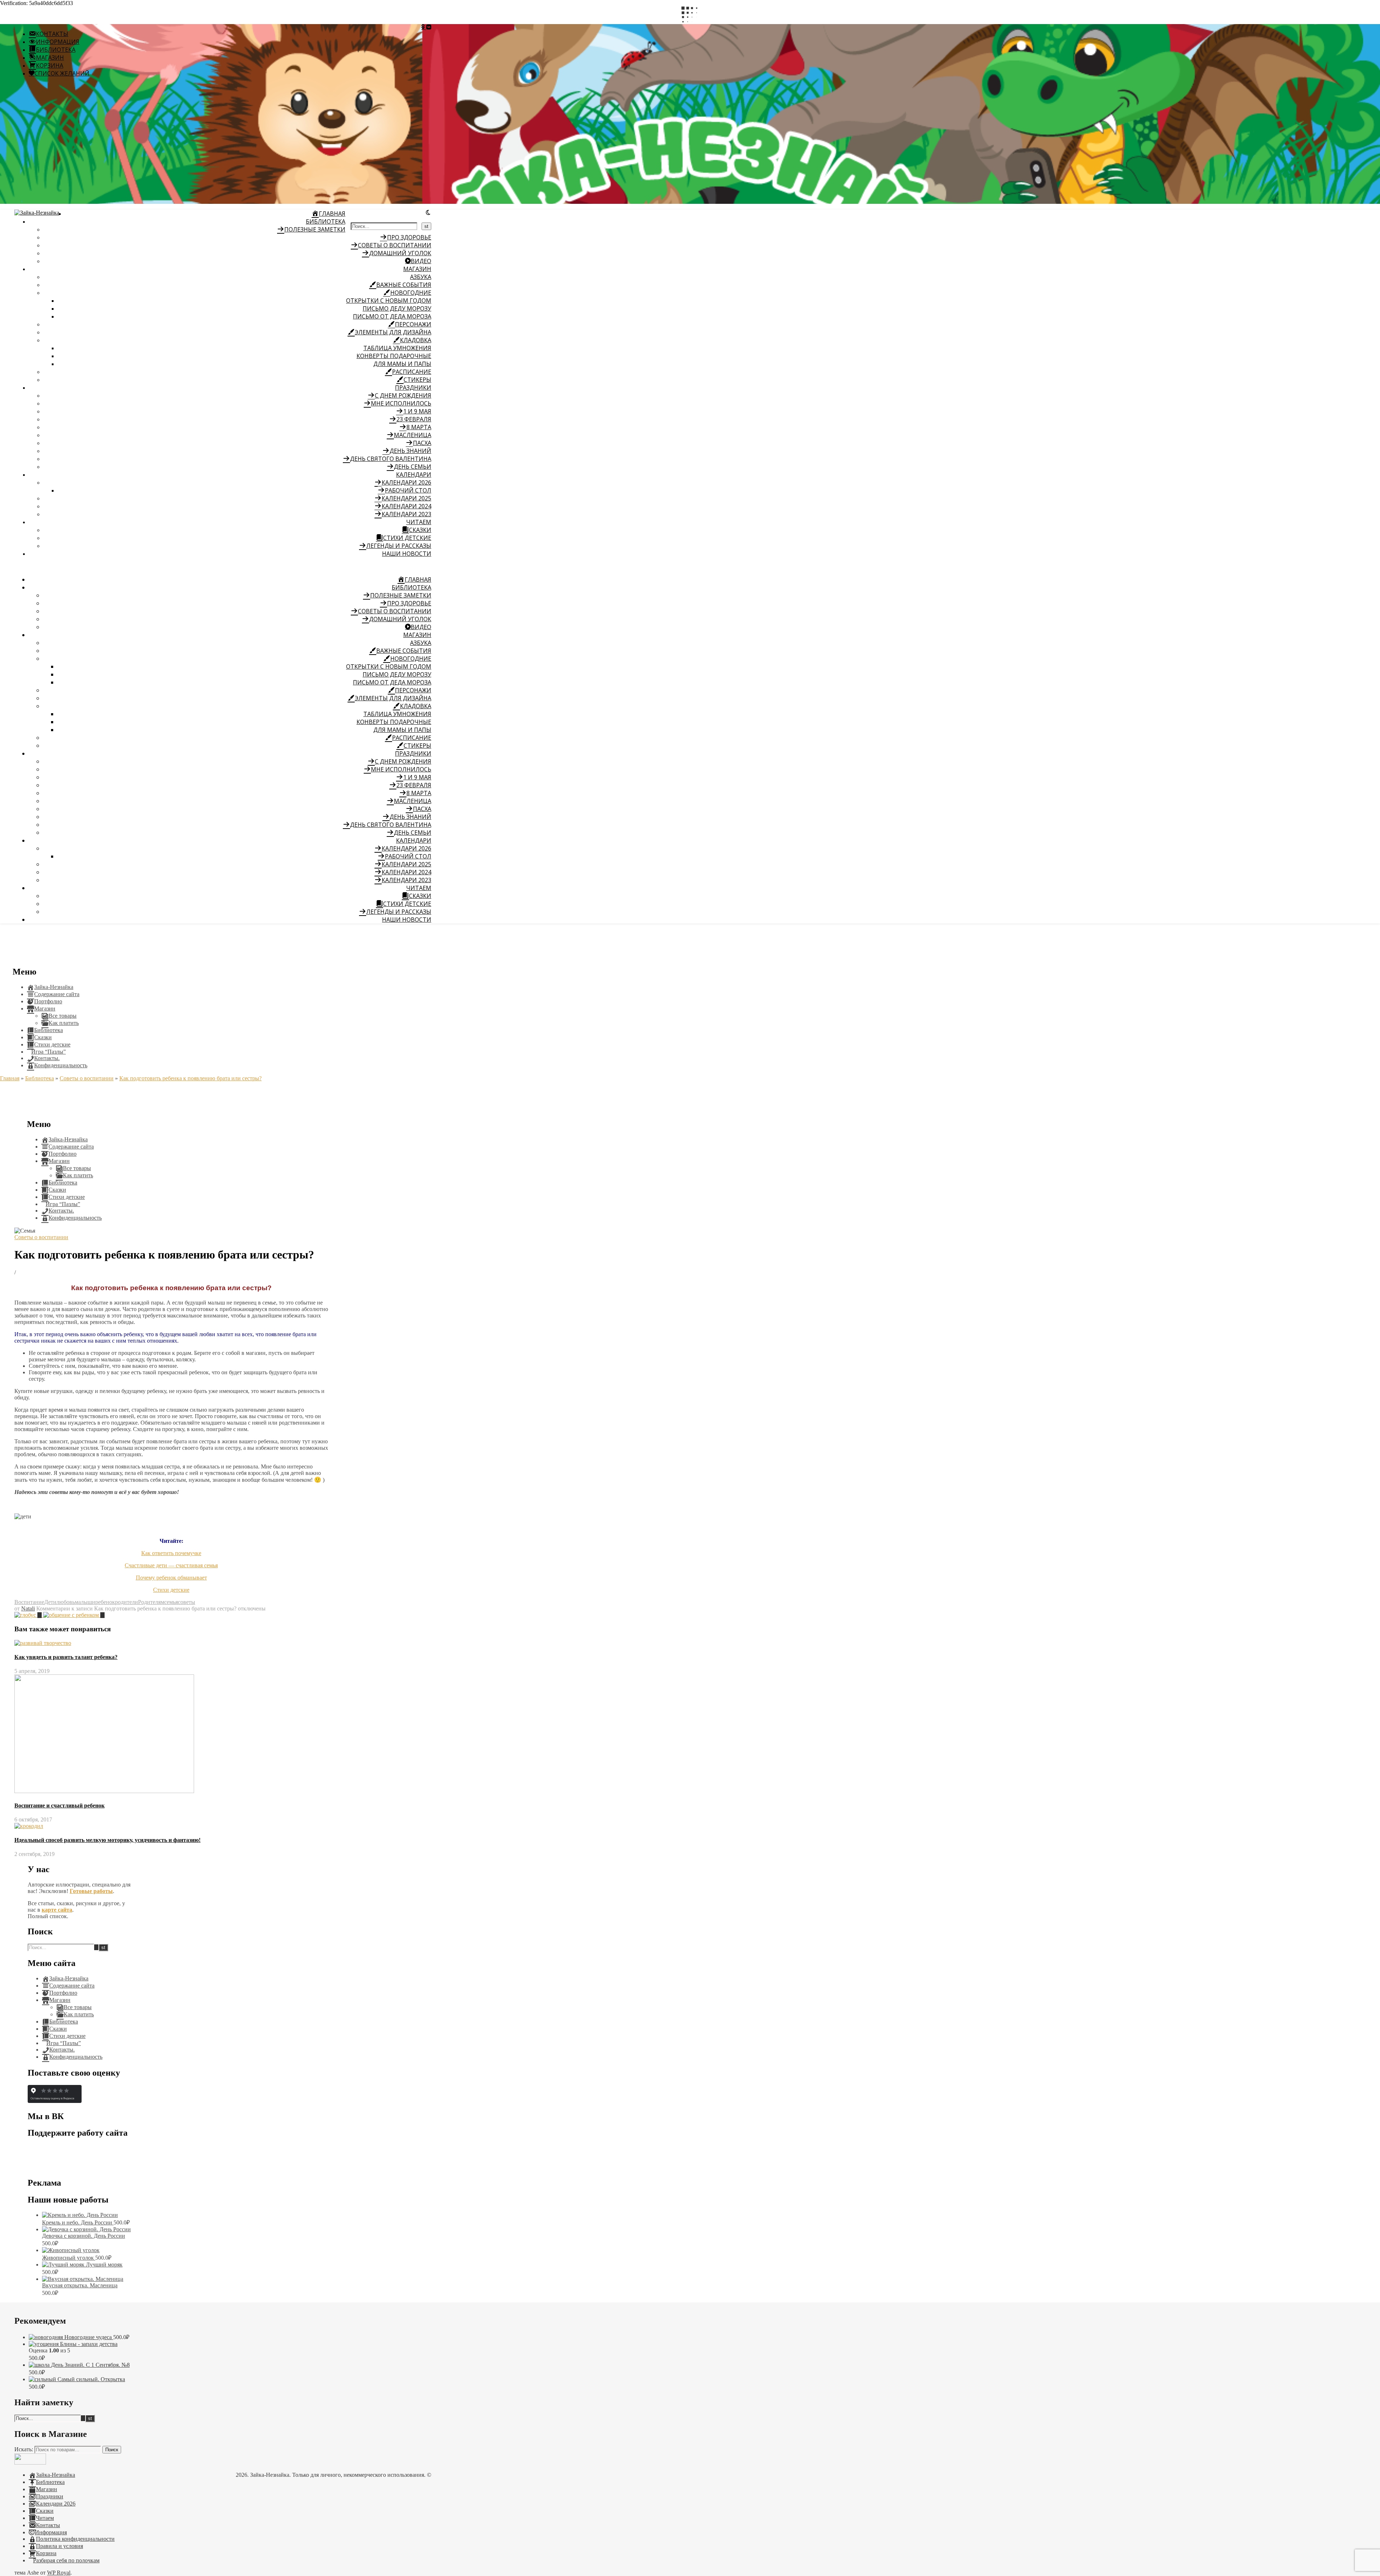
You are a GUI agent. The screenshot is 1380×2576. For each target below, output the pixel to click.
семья (171, 1602)
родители (126, 1602)
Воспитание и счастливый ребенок (59, 1805)
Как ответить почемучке (171, 1553)
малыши (85, 1602)
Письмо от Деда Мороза (392, 316)
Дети (50, 1602)
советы (187, 1602)
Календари (414, 475)
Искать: (24, 2449)
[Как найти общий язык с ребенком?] (74, 1615)
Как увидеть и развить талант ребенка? (66, 1657)
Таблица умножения (397, 348)
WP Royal (59, 2573)
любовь (66, 1602)
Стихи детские (171, 1590)
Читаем (419, 522)
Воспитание (29, 1602)
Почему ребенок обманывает (171, 1578)
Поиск (112, 2450)
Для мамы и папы (402, 364)
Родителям (151, 1602)
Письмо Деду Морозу (397, 308)
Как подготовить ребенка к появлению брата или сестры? (190, 1078)
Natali (28, 1608)
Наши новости (407, 554)
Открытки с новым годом (389, 301)
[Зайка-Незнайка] (37, 213)
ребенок (105, 1602)
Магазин (417, 269)
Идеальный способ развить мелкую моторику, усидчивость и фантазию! (107, 1840)
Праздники (413, 388)
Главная (10, 1078)
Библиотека (326, 221)
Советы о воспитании (87, 1078)
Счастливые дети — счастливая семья (171, 1565)
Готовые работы (91, 1891)
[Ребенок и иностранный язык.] (29, 1615)
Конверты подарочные (394, 356)
